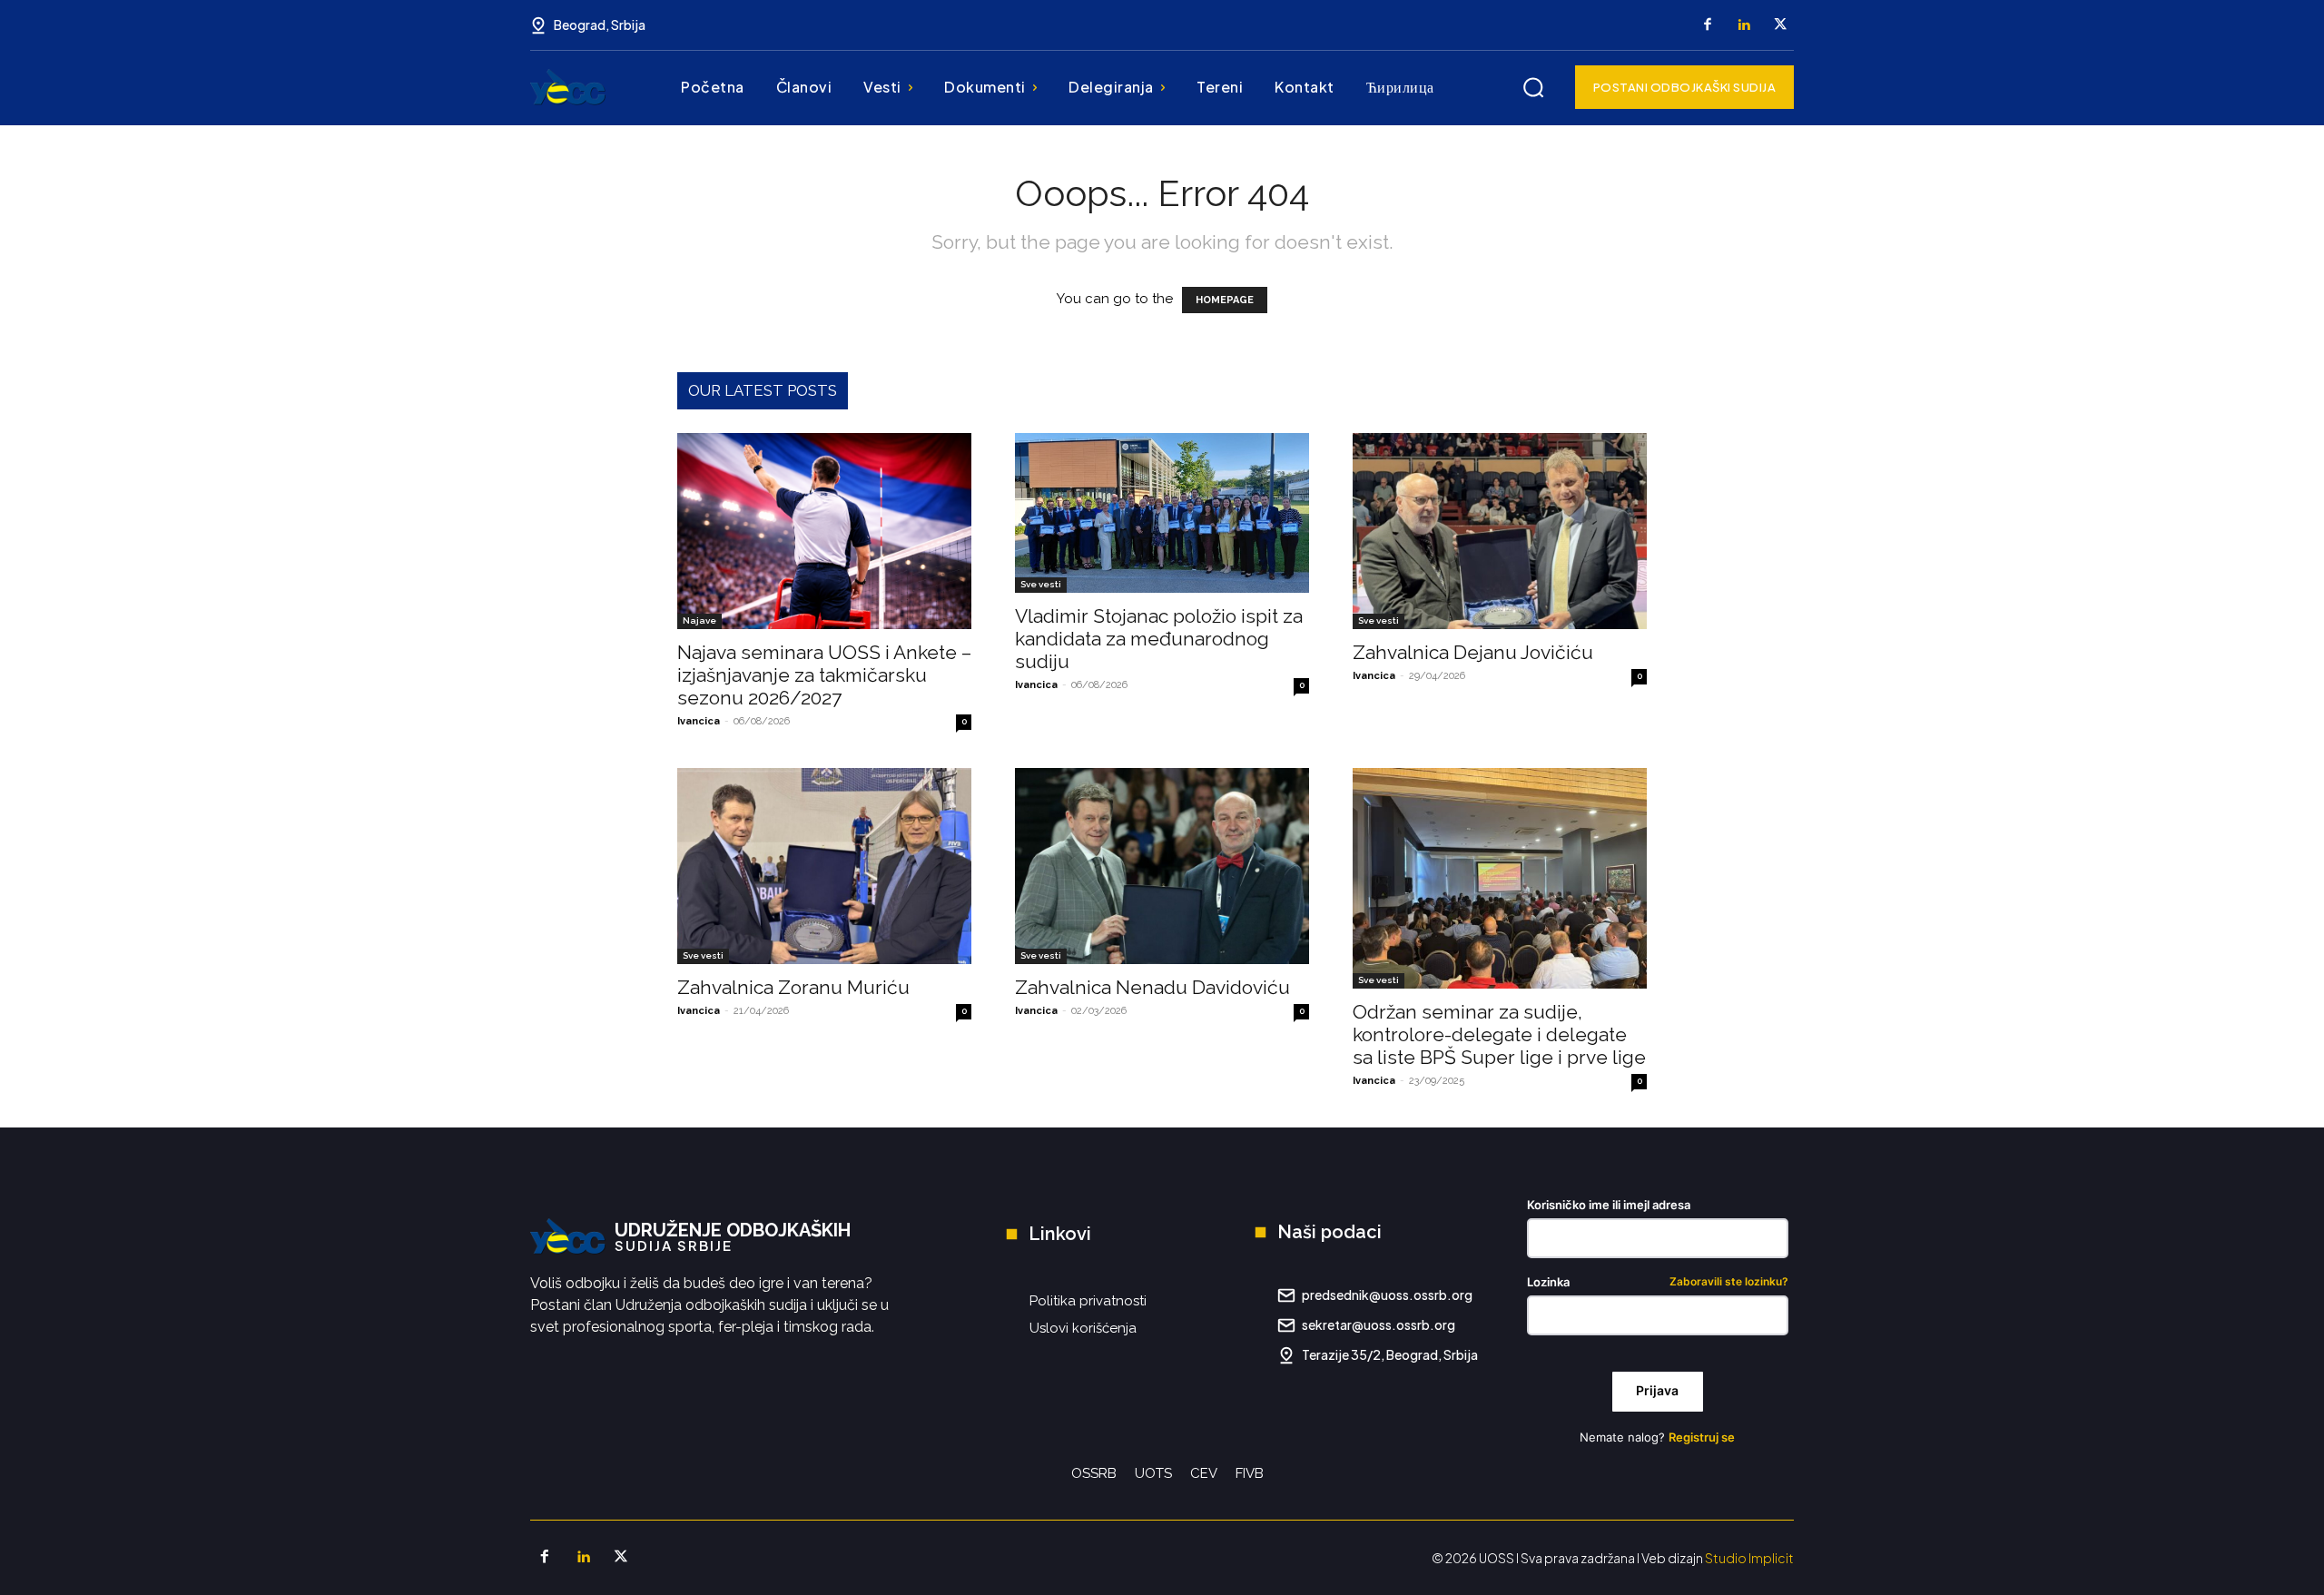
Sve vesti (1041, 584)
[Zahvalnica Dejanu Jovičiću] (1500, 531)
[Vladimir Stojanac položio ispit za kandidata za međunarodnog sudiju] (1162, 513)
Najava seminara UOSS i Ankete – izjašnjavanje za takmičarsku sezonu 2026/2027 (824, 675)
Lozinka (1658, 1282)
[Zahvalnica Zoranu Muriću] (824, 866)
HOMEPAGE (1225, 300)
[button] (1533, 87)
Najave (699, 620)
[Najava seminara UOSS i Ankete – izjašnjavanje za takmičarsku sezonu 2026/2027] (824, 531)
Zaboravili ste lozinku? (1729, 1282)
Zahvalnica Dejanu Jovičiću (1473, 652)
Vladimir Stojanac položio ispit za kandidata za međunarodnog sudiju (1159, 639)
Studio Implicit (1749, 1558)
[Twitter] (1780, 25)
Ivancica (699, 721)
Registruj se (1702, 1437)
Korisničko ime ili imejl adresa (1609, 1205)
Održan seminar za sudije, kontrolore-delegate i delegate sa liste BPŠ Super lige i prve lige (1499, 1034)
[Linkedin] (1744, 25)
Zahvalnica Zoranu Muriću (793, 987)
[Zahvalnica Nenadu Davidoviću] (1162, 866)
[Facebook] (1708, 25)
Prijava (1657, 1390)
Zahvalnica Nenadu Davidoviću (1152, 987)
